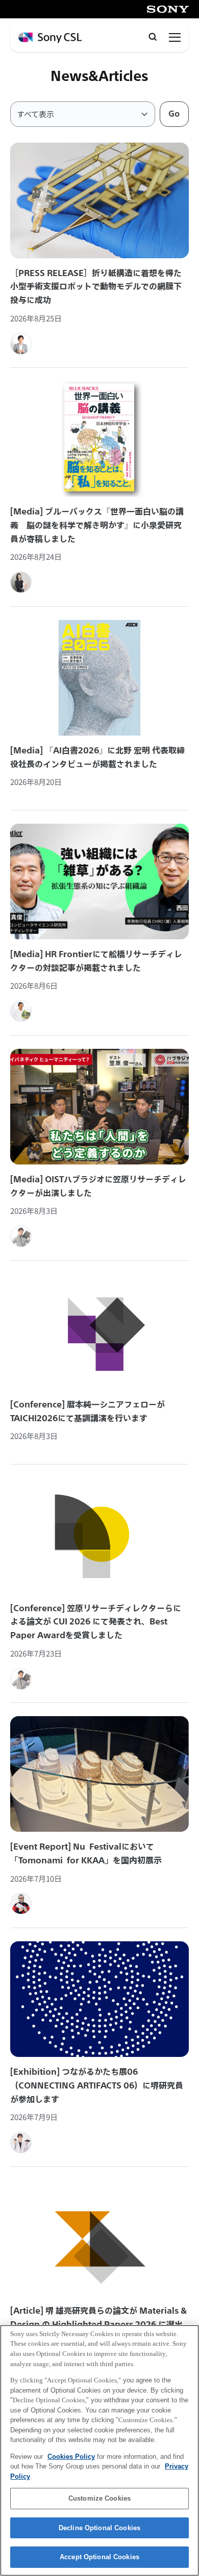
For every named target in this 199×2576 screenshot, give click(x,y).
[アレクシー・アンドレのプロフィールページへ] (21, 1904)
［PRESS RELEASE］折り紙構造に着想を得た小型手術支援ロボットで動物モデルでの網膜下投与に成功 (96, 287)
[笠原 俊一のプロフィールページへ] (21, 1236)
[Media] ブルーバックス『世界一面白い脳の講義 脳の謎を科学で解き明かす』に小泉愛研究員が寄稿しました (97, 525)
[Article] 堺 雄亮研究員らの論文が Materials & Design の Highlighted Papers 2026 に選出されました (99, 2324)
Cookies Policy (71, 2457)
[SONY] (168, 9)
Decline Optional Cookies (99, 2528)
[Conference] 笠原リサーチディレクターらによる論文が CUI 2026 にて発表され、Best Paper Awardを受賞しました (96, 1622)
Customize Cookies (99, 2498)
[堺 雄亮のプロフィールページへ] (21, 2143)
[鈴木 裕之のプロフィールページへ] (21, 344)
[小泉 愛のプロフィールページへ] (21, 582)
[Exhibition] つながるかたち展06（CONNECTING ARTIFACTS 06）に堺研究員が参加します (97, 2085)
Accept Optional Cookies (99, 2557)
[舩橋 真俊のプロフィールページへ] (21, 1011)
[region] (99, 2450)
